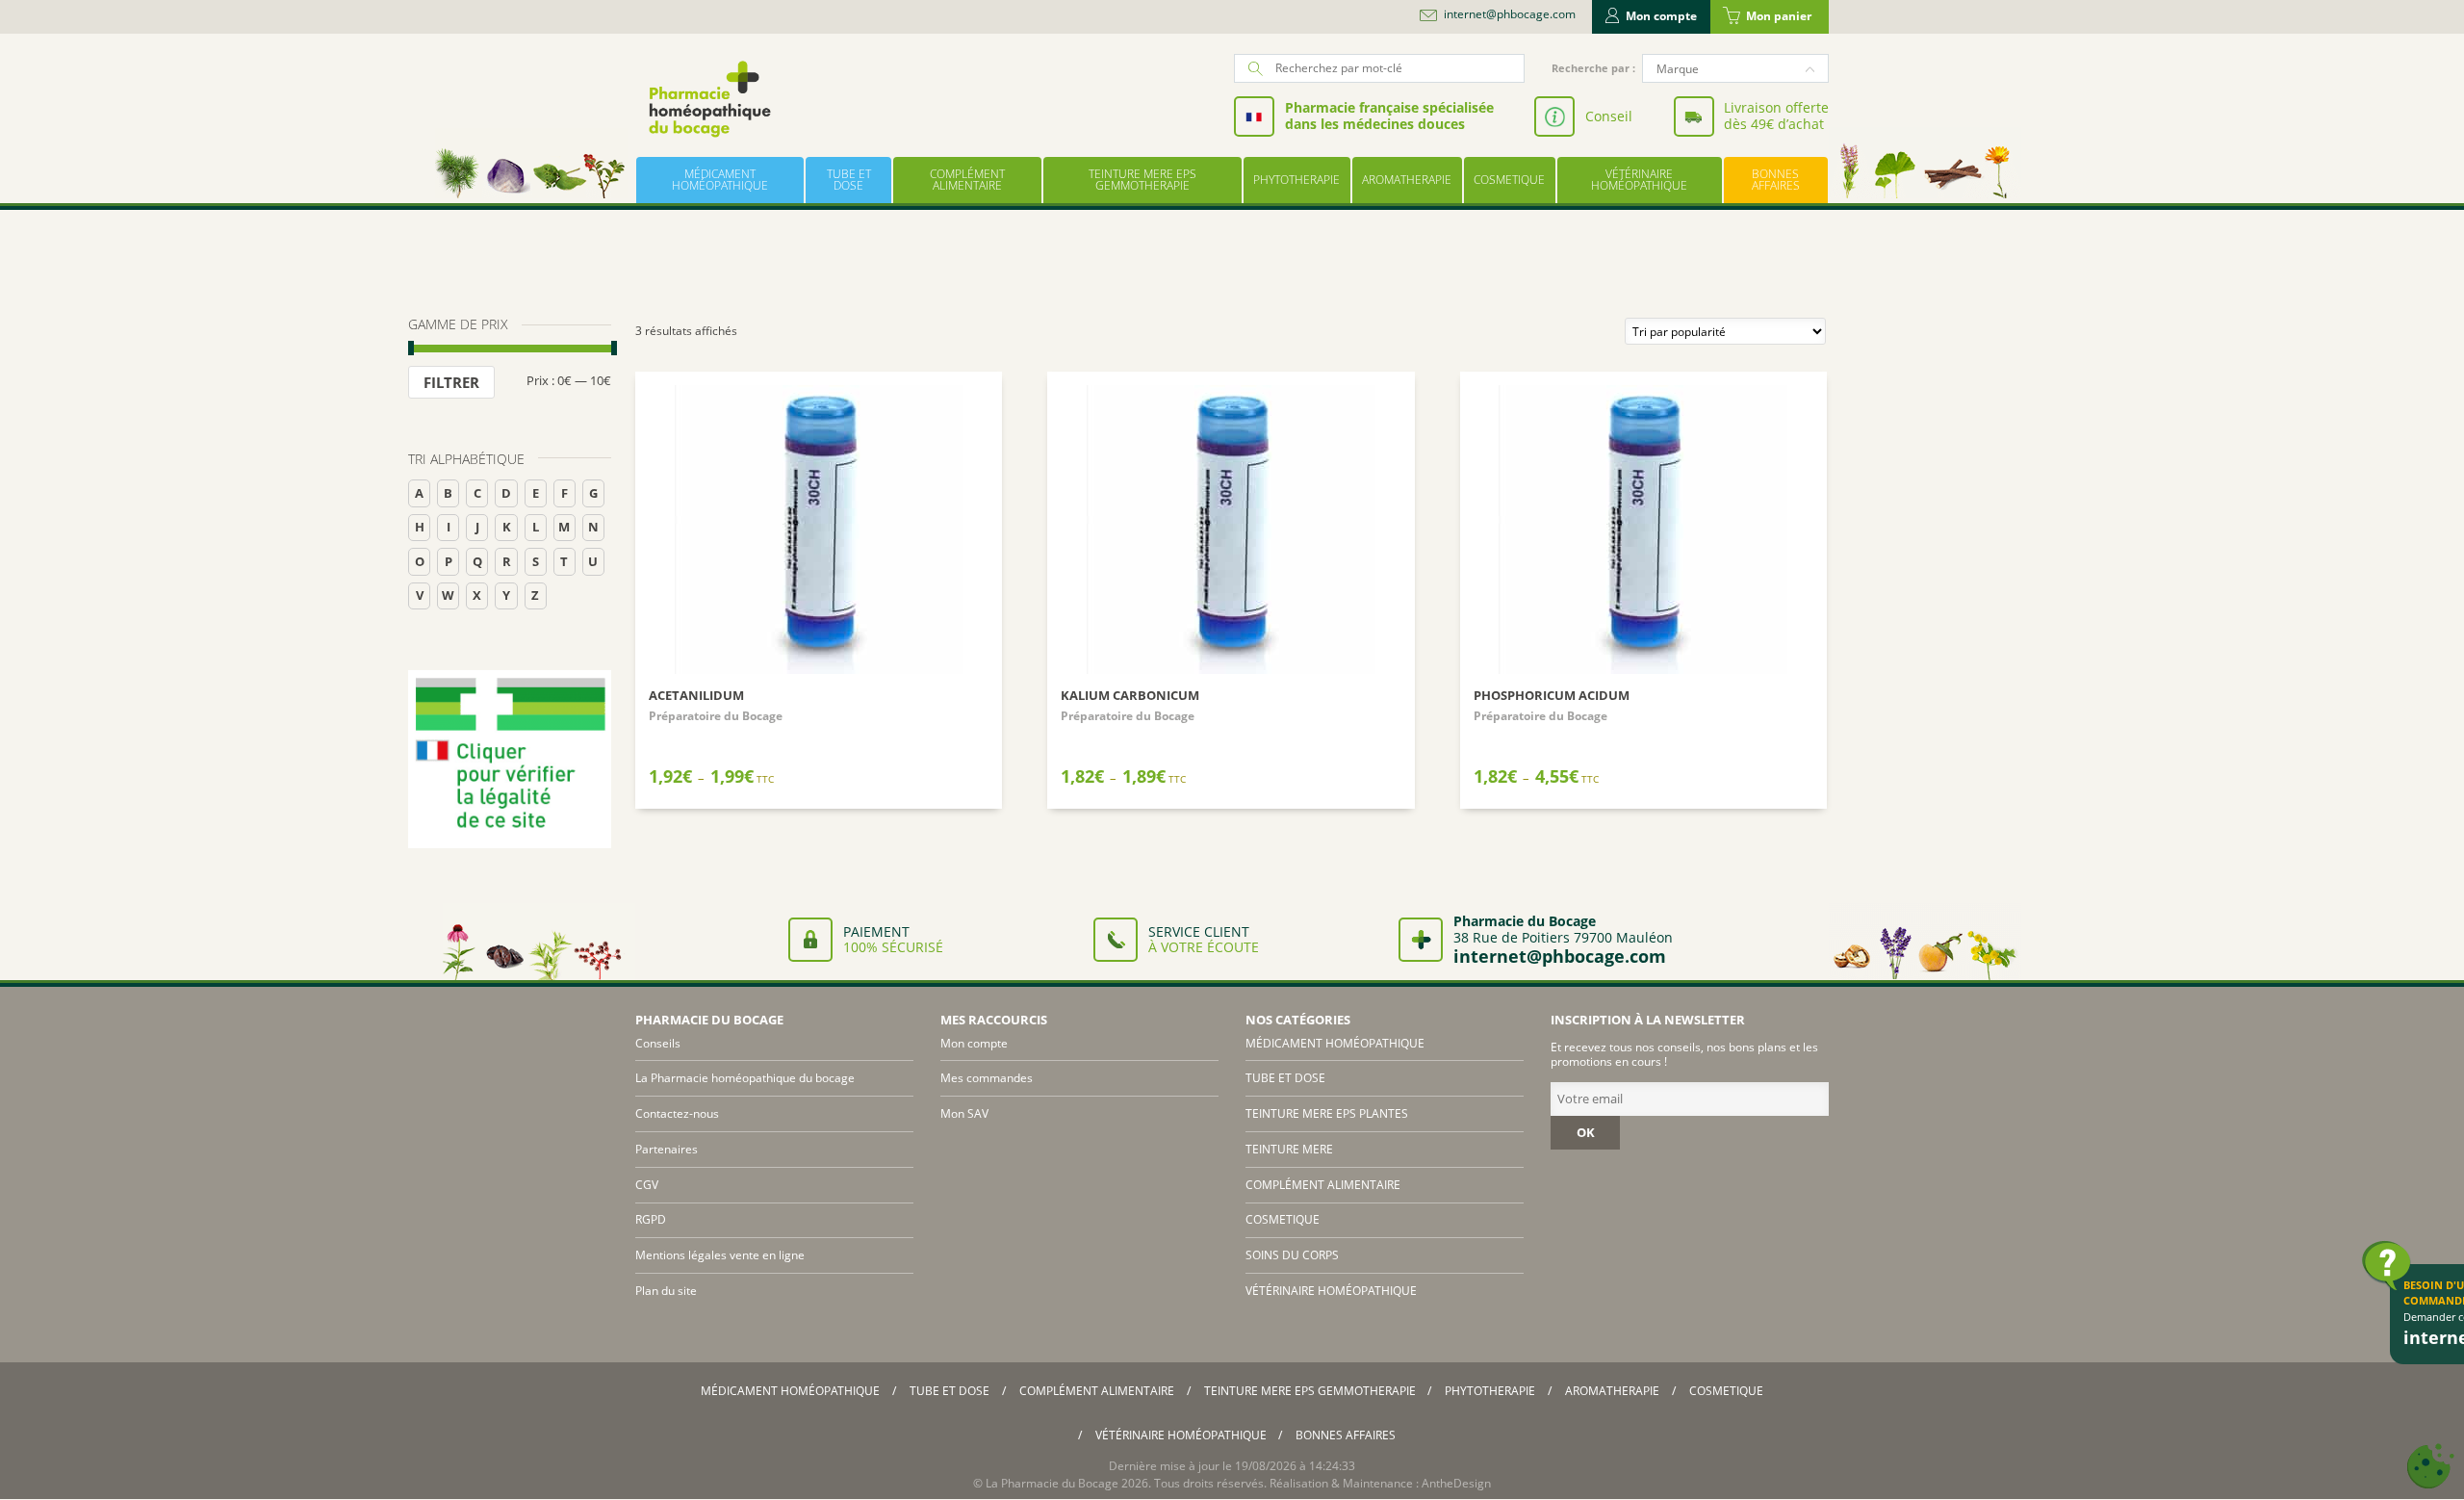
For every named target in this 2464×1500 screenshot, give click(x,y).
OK (1586, 1132)
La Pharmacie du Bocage (1052, 1483)
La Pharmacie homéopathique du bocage (745, 1078)
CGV (647, 1185)
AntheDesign (1456, 1483)
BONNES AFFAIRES (1776, 180)
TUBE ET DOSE (849, 180)
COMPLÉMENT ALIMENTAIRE (967, 180)
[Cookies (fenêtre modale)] (2430, 1467)
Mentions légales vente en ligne (720, 1255)
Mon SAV (964, 1113)
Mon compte (1661, 16)
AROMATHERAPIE (1407, 180)
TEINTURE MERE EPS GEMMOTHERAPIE (1142, 180)
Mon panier (1779, 16)
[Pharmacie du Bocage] (708, 99)
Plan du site (666, 1291)
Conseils (658, 1043)
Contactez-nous (677, 1113)
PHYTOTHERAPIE (1296, 180)
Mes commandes (987, 1078)
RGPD (651, 1219)
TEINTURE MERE (1289, 1149)
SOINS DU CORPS (1292, 1255)
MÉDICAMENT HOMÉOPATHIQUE (720, 180)
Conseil (1609, 116)
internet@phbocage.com (1510, 14)
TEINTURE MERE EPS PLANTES (1327, 1113)
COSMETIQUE (1509, 180)
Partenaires (667, 1149)
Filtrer (451, 382)
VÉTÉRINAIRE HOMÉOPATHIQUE (1639, 180)
